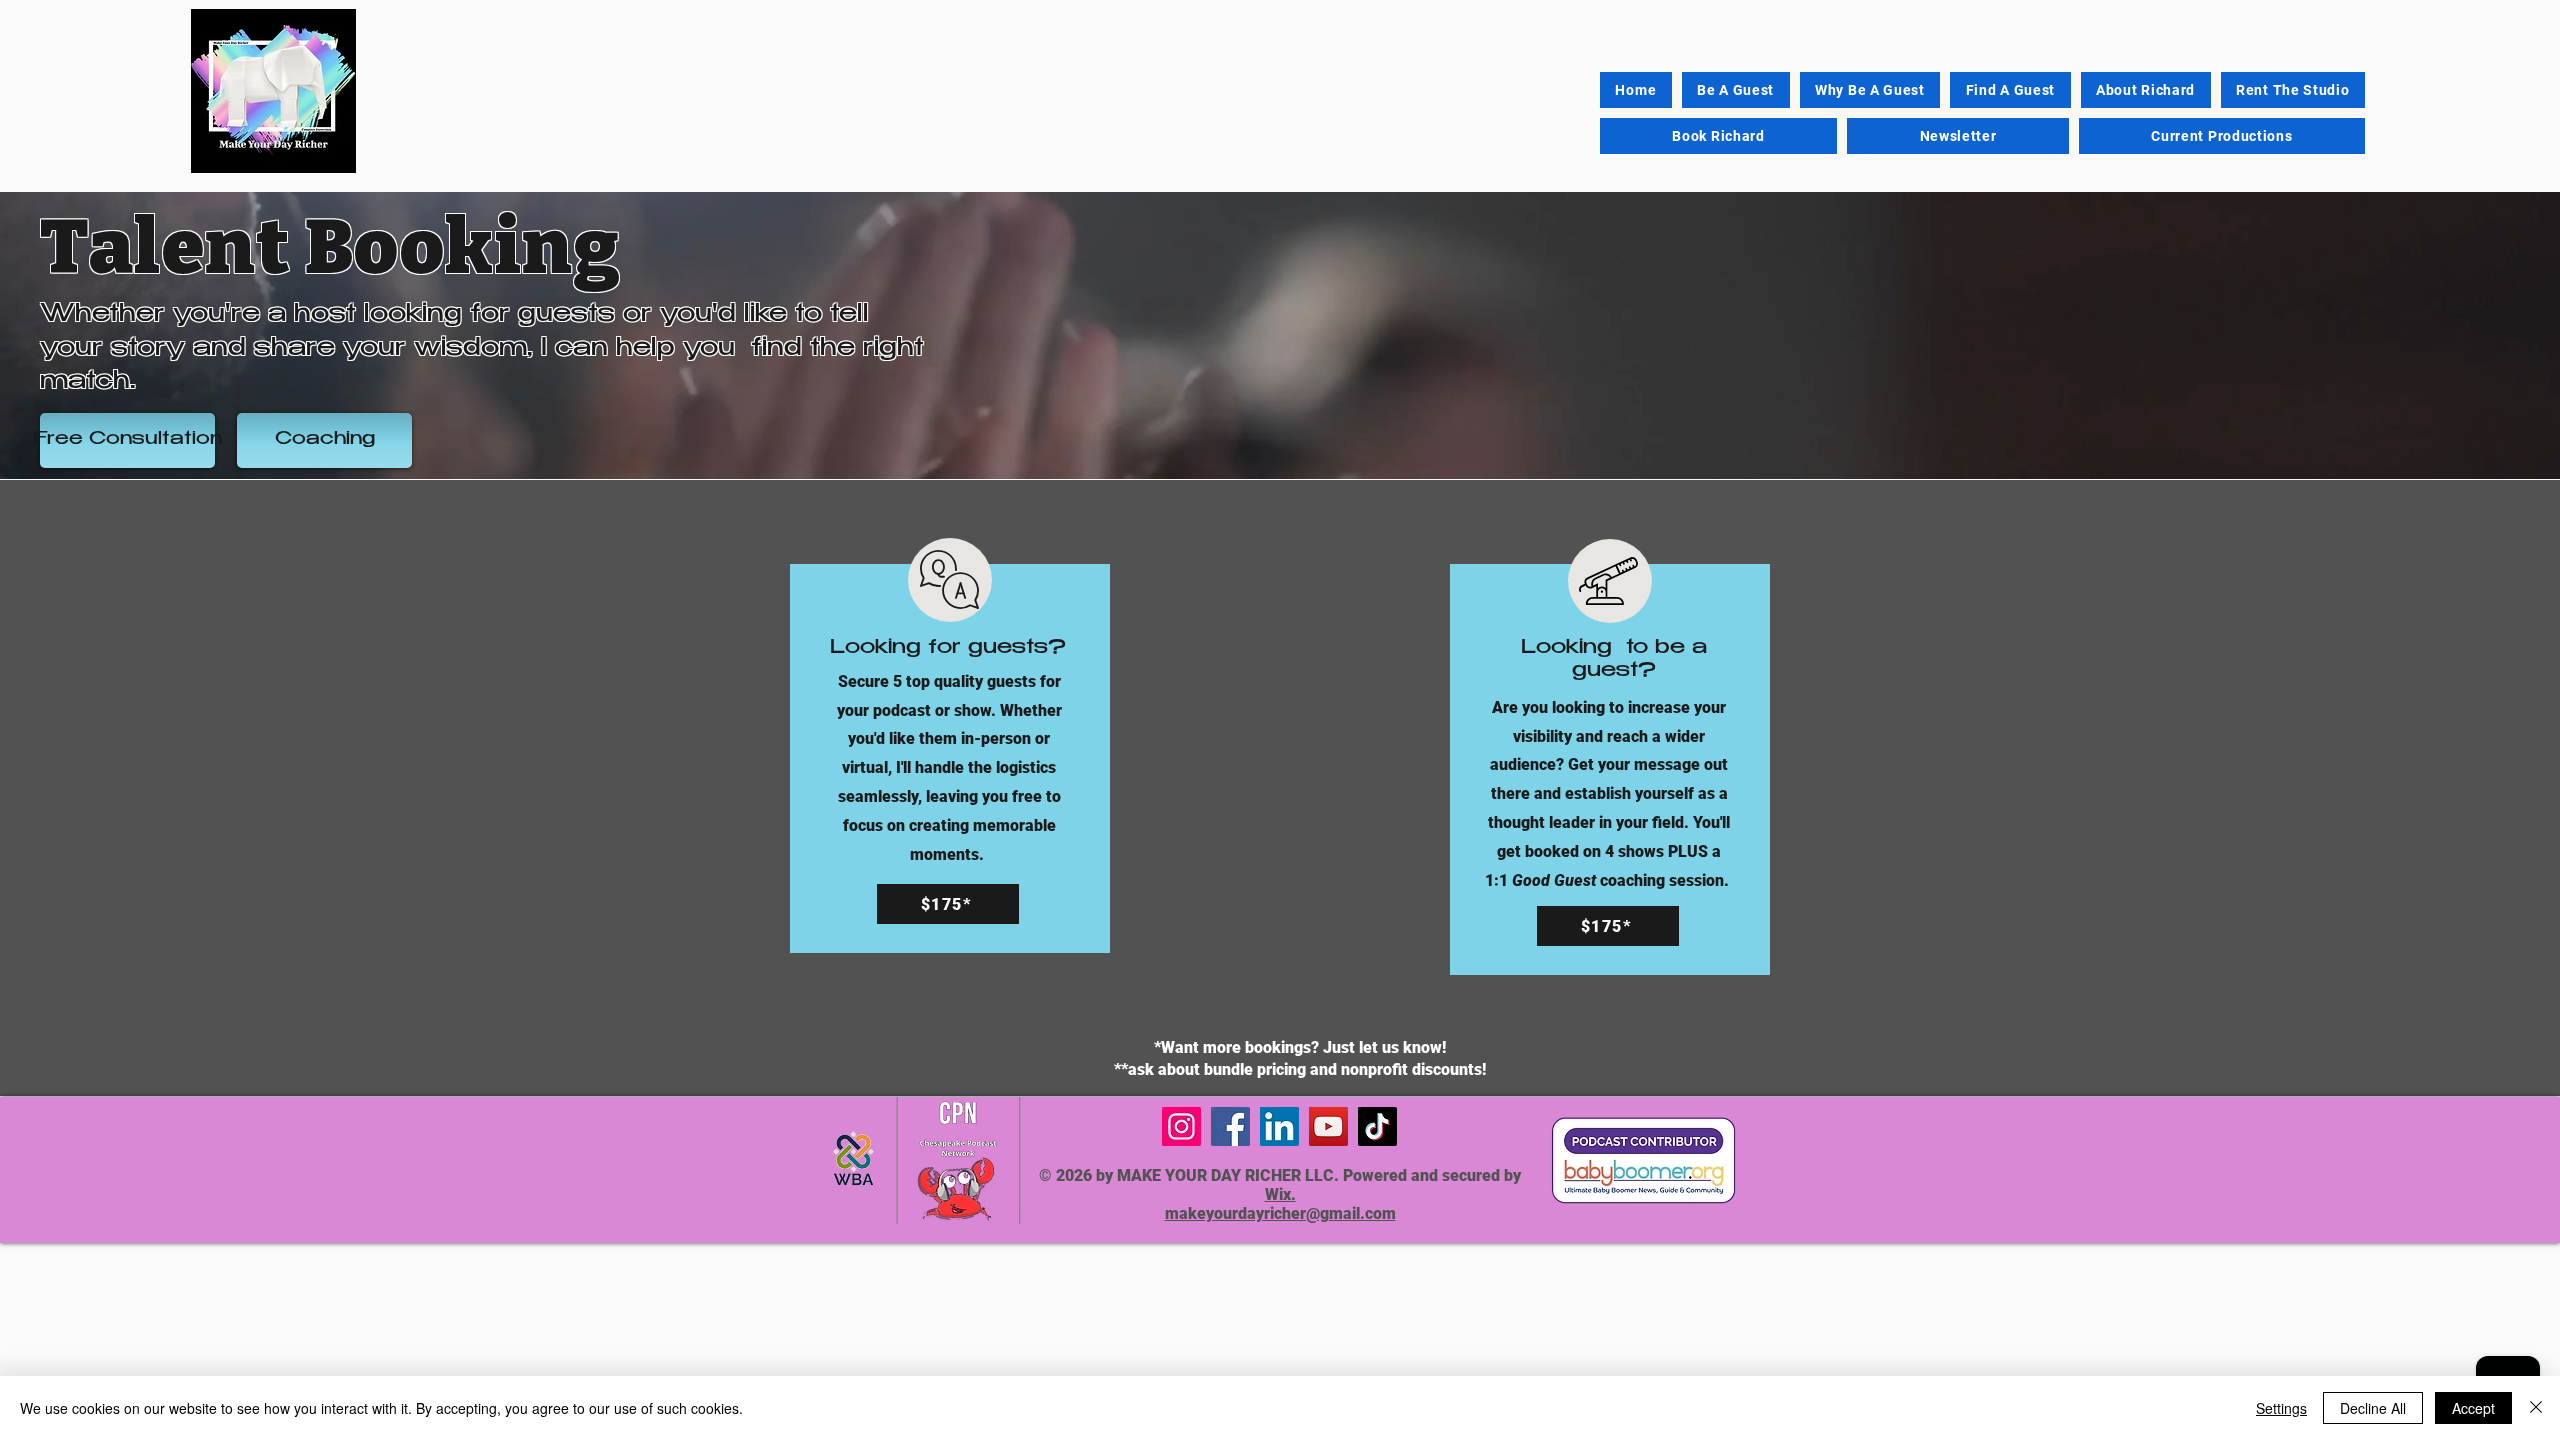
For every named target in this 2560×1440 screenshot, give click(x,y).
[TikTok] (1377, 1126)
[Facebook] (1230, 1126)
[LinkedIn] (1279, 1126)
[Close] (2536, 1408)
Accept (2473, 1408)
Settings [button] (2281, 1408)
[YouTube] (1328, 1126)
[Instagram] (1181, 1126)
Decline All (2373, 1408)
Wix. (1280, 1194)
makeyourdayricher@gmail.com (1280, 1213)
